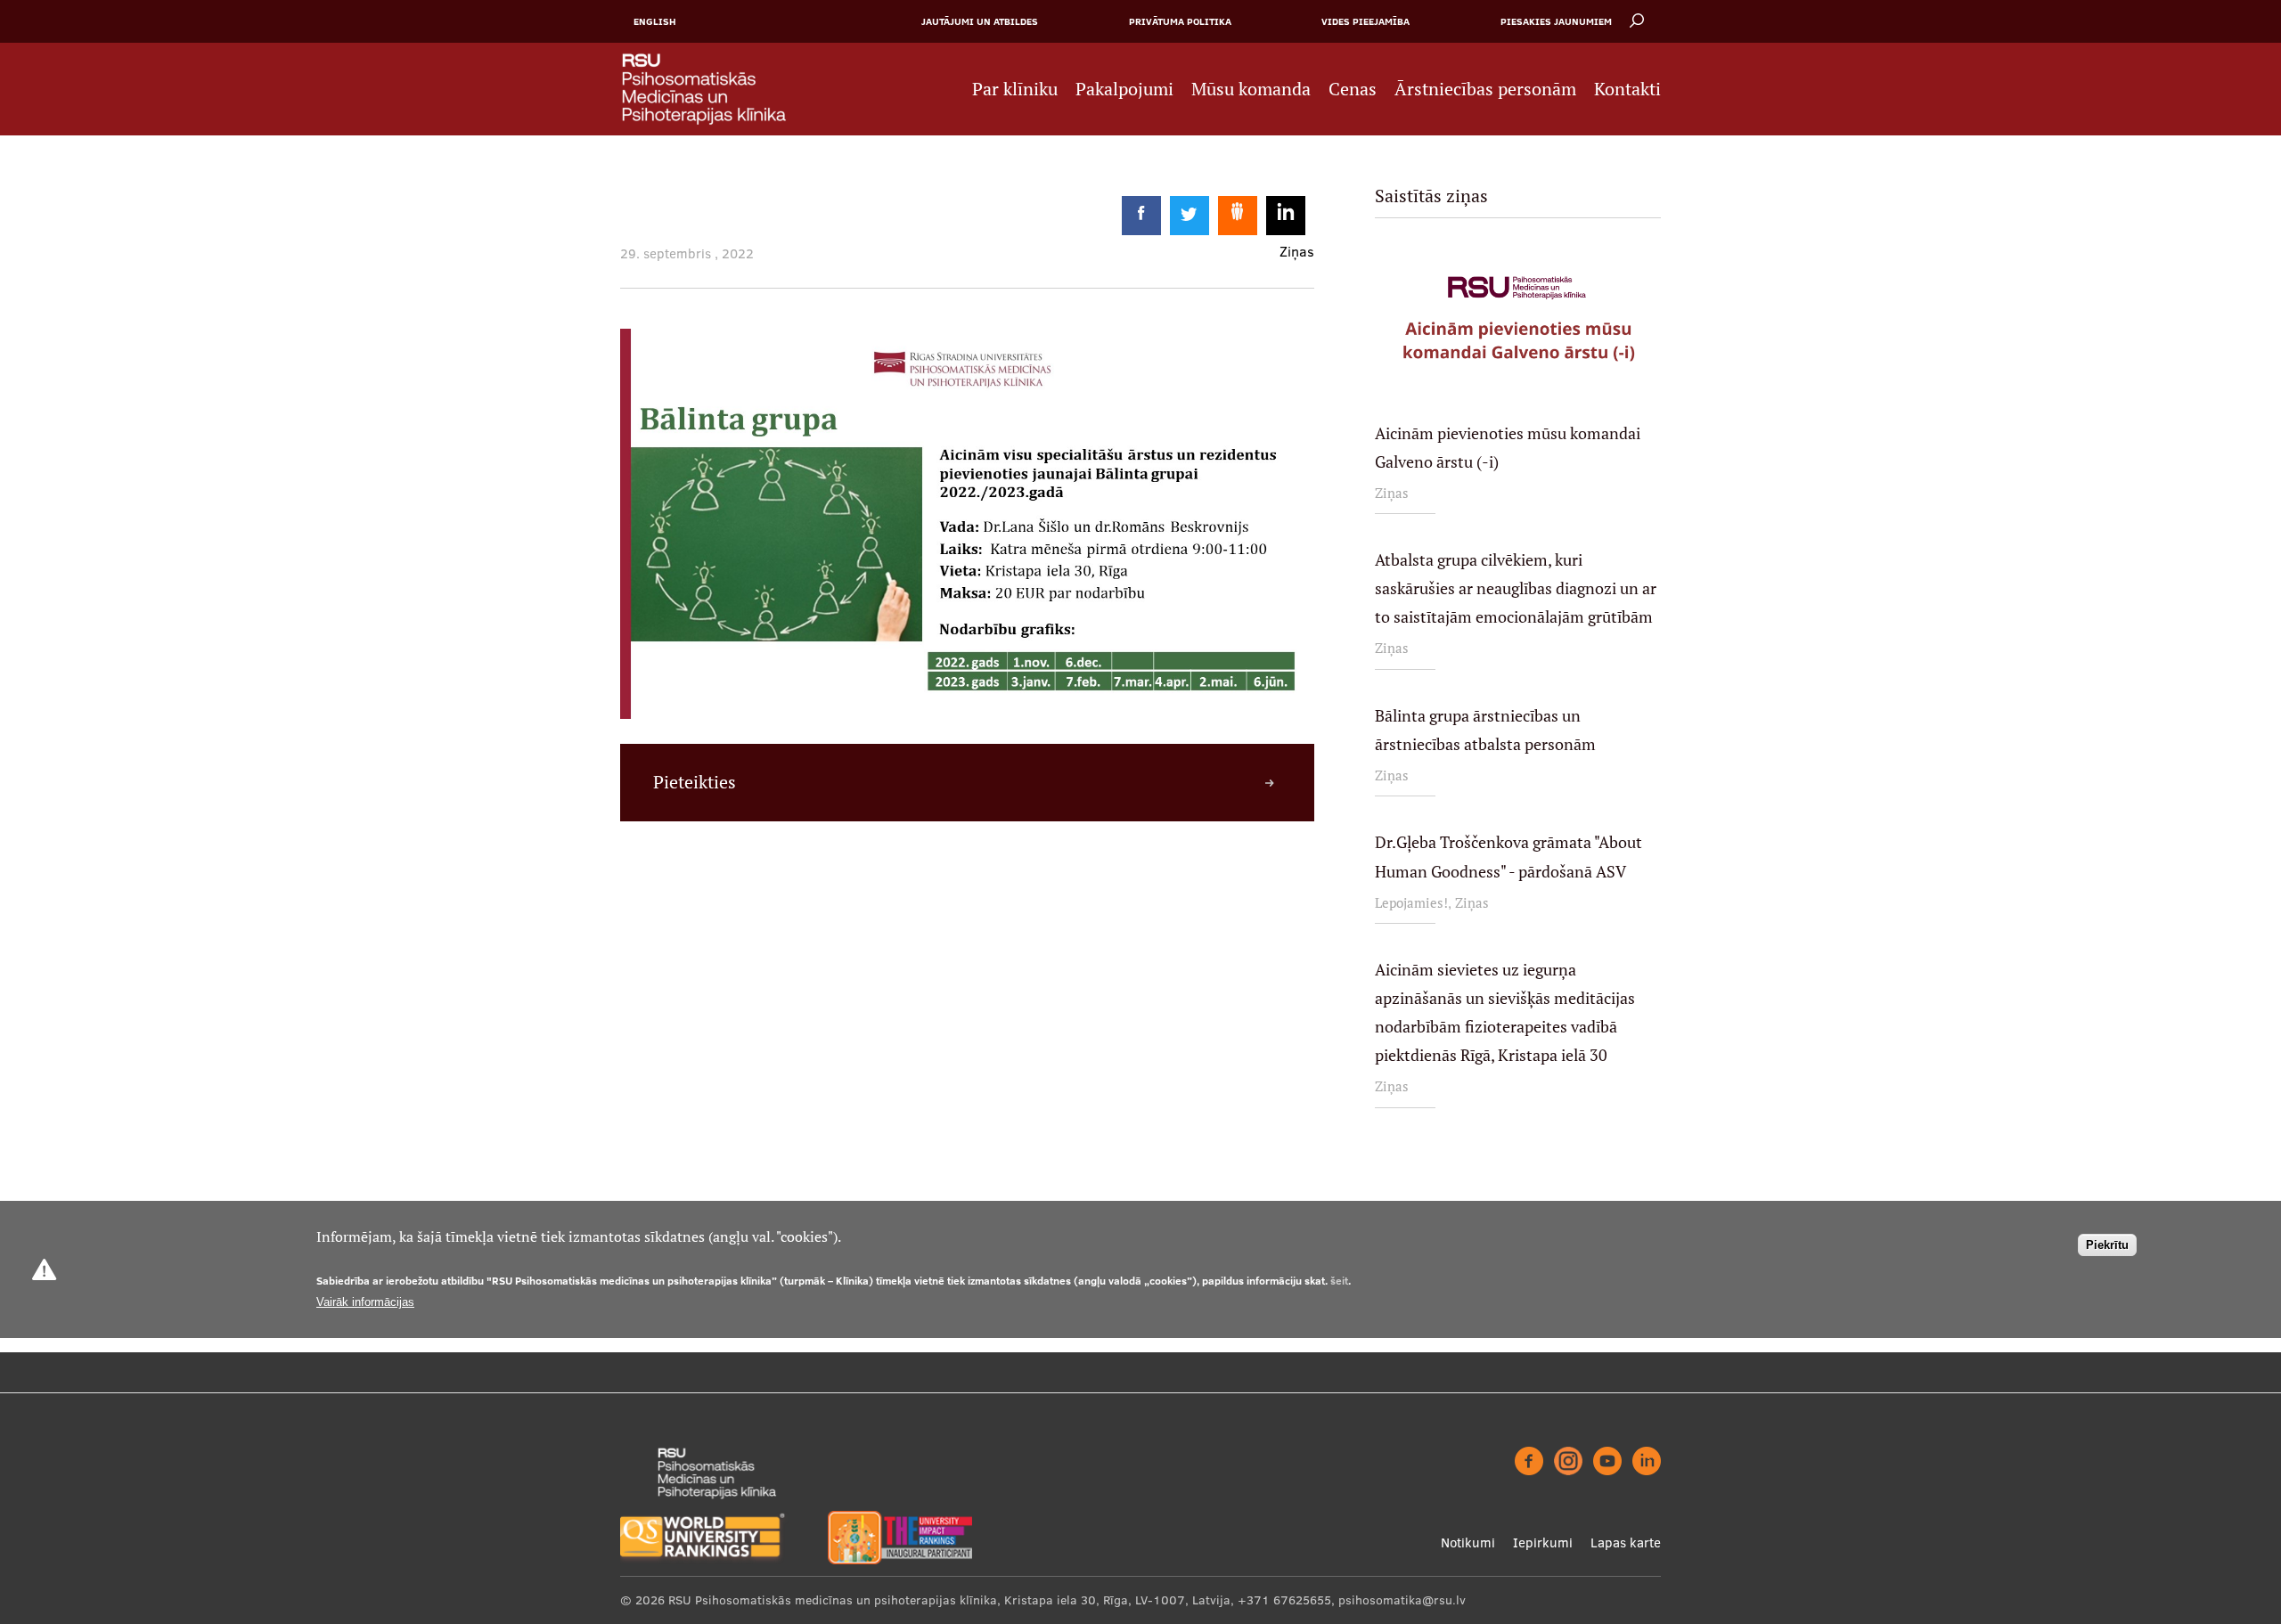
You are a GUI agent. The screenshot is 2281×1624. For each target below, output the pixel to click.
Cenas (1353, 89)
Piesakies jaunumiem (1556, 21)
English (655, 21)
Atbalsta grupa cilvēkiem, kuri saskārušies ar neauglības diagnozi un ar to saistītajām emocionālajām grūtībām (1516, 588)
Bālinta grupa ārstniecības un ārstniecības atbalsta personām (1485, 730)
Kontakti (1627, 89)
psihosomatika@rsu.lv (1402, 1600)
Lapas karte (1626, 1542)
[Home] (713, 89)
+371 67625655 (1284, 1600)
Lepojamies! (1411, 903)
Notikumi (1468, 1542)
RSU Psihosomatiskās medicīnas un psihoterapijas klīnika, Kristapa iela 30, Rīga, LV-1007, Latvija (949, 1600)
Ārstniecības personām (1485, 89)
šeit (1339, 1281)
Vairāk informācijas (365, 1302)
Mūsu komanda (1251, 89)
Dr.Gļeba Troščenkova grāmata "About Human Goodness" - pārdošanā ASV (1508, 857)
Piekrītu (2107, 1245)
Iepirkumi (1543, 1542)
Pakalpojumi (1124, 89)
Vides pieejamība (1365, 21)
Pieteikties (695, 782)
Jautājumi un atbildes (980, 21)
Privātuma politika (1180, 21)
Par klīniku (1015, 89)
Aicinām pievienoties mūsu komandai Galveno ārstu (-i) (1508, 448)
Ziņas (1392, 493)
